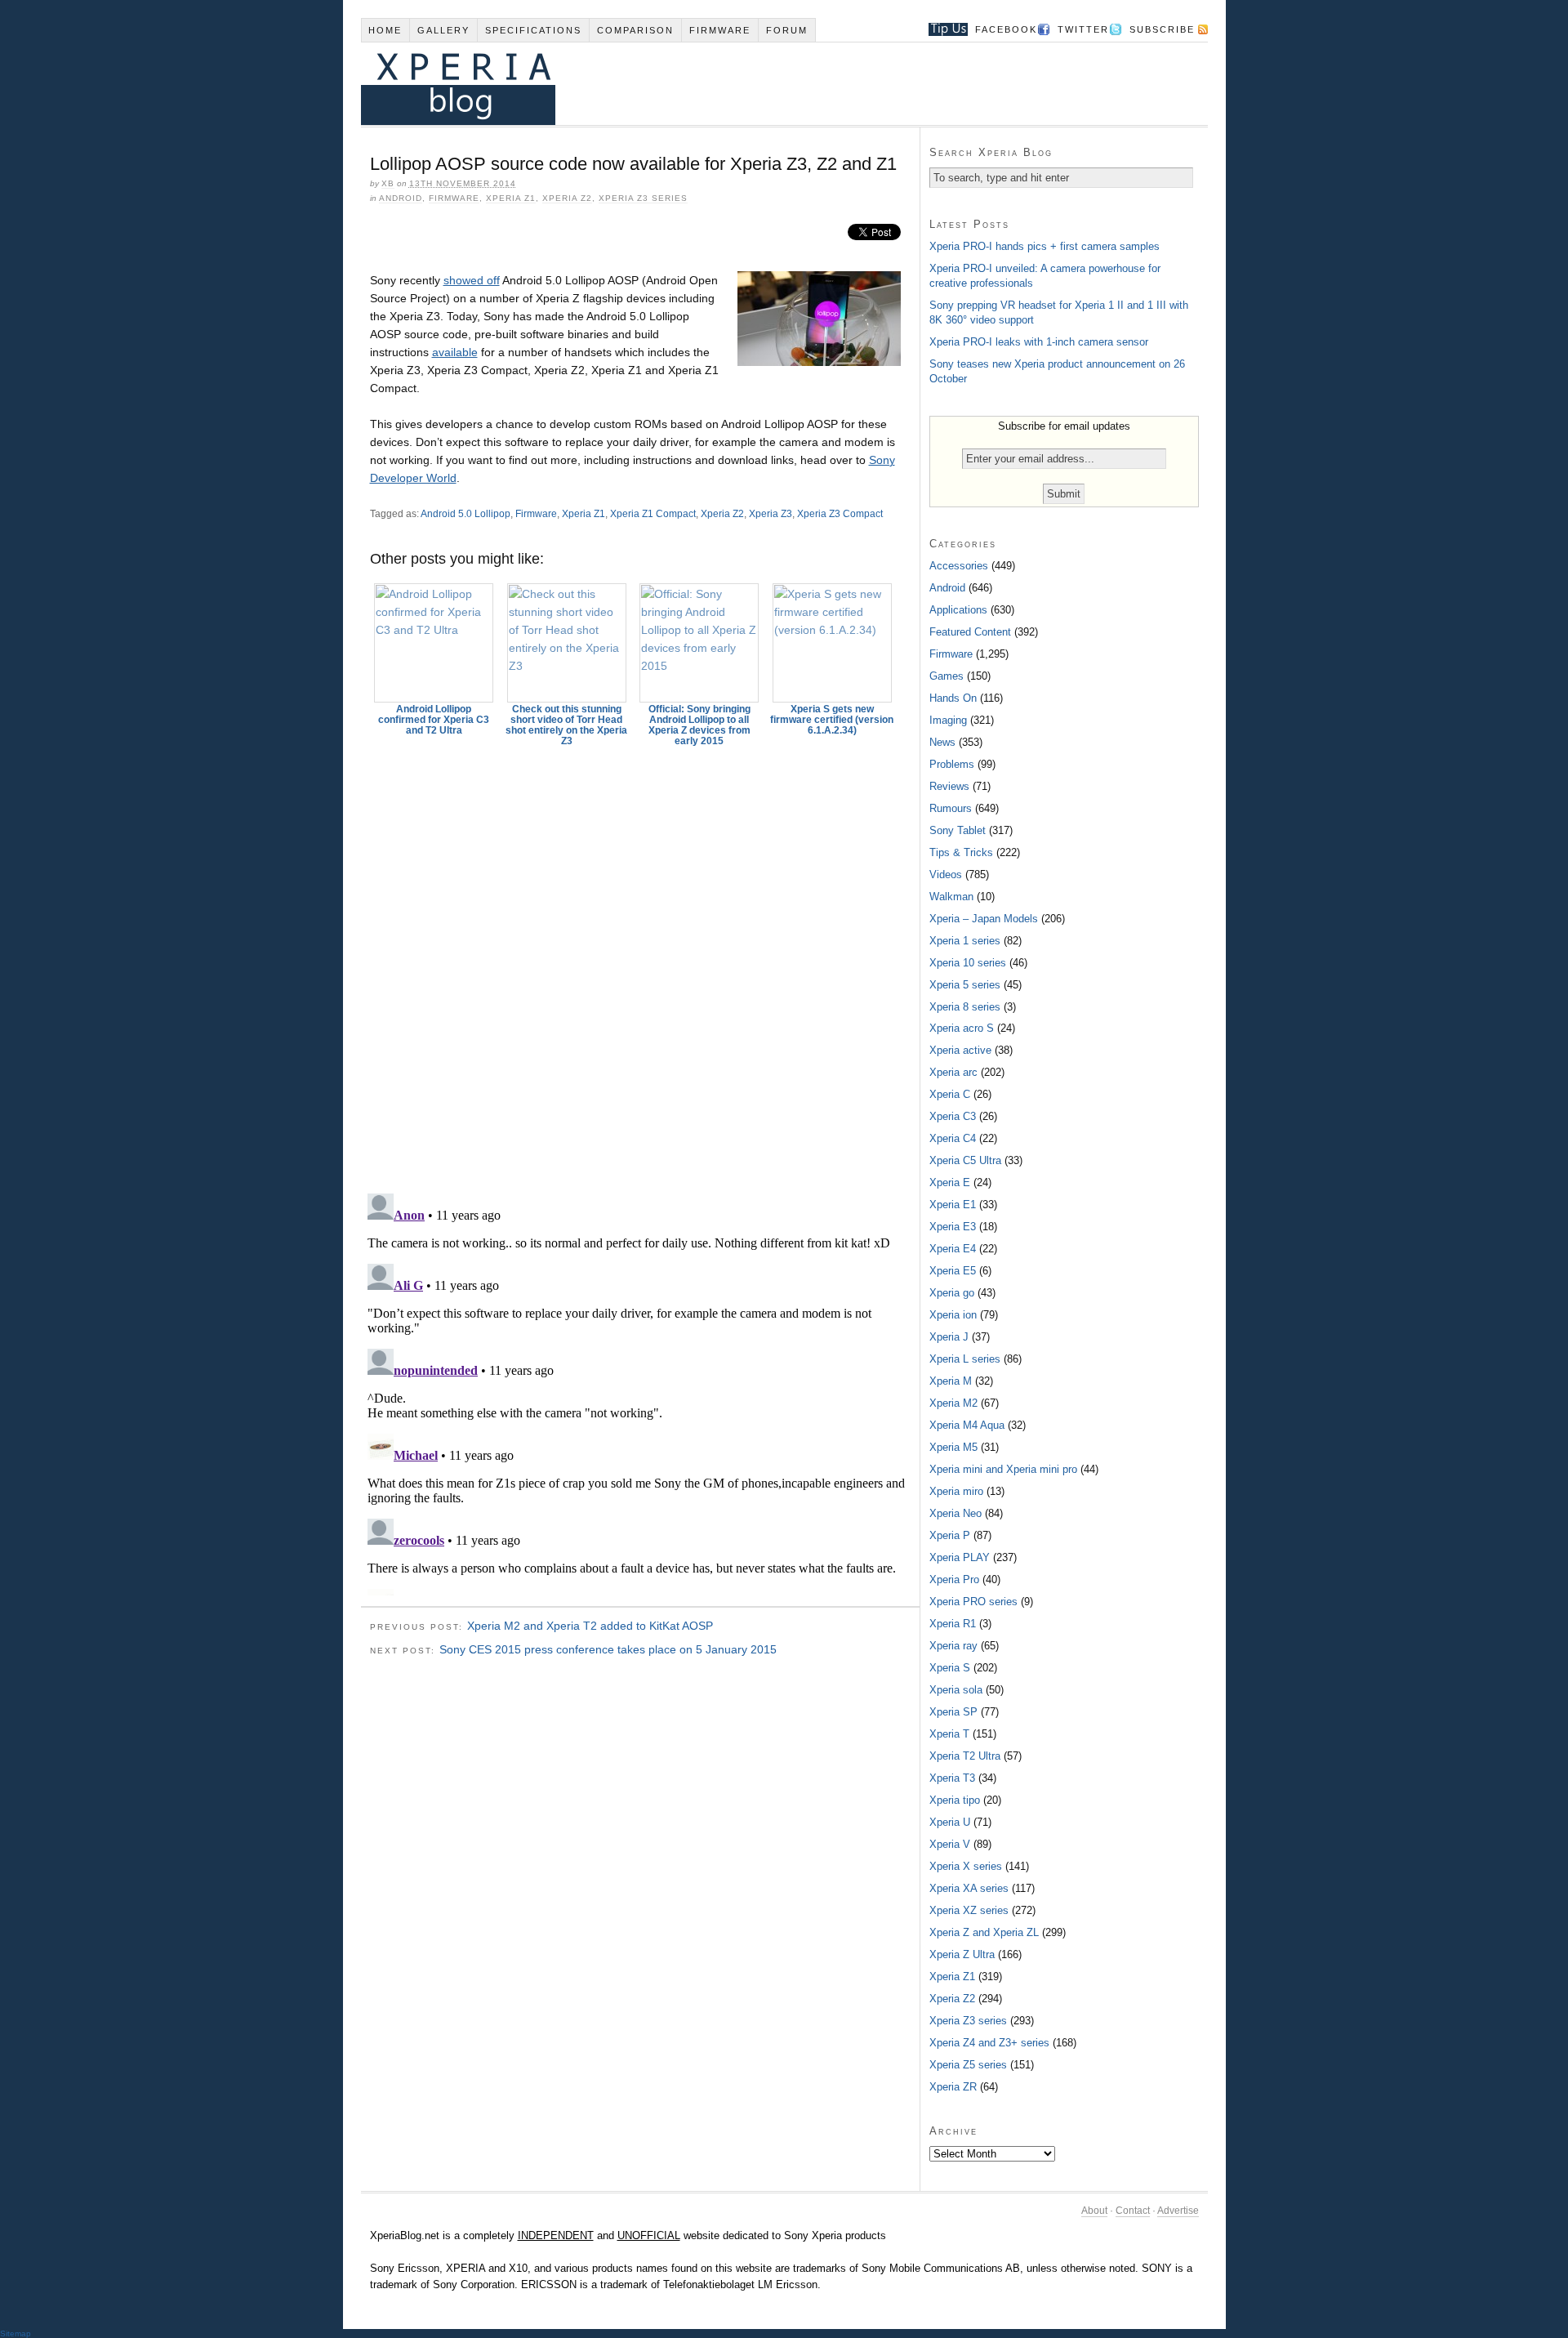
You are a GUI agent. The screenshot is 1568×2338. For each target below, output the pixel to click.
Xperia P (950, 1535)
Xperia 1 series (965, 941)
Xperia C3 (953, 1116)
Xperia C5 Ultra (965, 1160)
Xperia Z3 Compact (840, 514)
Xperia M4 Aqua (967, 1425)
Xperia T (949, 1734)
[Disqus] (640, 962)
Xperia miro (956, 1491)
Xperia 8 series (965, 1007)
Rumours (951, 808)
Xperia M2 (953, 1403)
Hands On (953, 698)
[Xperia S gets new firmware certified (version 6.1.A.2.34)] (832, 643)
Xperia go (952, 1293)
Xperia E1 (953, 1205)
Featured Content (970, 632)
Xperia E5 (953, 1271)
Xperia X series (966, 1866)
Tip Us (942, 29)
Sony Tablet (958, 830)
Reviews (949, 786)
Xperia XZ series (969, 1910)
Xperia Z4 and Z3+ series (989, 2043)
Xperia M (951, 1381)
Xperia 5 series (965, 985)
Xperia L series (965, 1359)
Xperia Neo (955, 1513)
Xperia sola (956, 1690)
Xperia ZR (953, 2087)
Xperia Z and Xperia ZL (984, 1932)
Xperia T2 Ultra (965, 1756)
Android (401, 198)
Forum (787, 30)
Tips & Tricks (961, 852)
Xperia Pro (954, 1579)
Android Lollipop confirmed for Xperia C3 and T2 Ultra (434, 720)
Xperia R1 (953, 1624)
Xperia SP (953, 1712)
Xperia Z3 (771, 514)
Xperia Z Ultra (962, 1954)
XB (388, 183)
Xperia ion (953, 1315)
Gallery (443, 30)
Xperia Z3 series (643, 198)
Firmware (720, 30)
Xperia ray (953, 1646)
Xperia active (960, 1050)
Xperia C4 (953, 1138)
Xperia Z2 (567, 198)
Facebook (1006, 29)
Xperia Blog (762, 84)
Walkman (951, 897)
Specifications (533, 30)
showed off (472, 280)
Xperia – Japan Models (984, 919)
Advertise (1178, 2211)
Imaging (948, 720)
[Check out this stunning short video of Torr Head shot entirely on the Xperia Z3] (567, 643)
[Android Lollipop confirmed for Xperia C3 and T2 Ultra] (434, 643)
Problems (952, 764)
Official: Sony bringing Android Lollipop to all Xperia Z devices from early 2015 (699, 725)
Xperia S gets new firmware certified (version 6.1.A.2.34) (832, 720)
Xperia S (950, 1668)
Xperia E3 (953, 1227)
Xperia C (950, 1094)
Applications (958, 610)
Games (947, 676)
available (455, 352)
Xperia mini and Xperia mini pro (1003, 1469)
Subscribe (1162, 29)
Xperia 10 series (968, 963)
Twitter (1083, 29)
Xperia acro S (962, 1028)
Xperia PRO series (973, 1602)
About (1094, 2211)
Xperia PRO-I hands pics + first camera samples (1045, 246)
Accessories (959, 566)
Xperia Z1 (511, 198)
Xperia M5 (953, 1447)
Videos (946, 875)
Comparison (635, 30)
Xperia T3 (952, 1778)
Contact (1133, 2211)
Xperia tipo (955, 1800)
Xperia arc (953, 1072)
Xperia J (949, 1337)
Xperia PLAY (960, 1557)
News (942, 742)
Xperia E (950, 1182)
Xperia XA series (969, 1888)
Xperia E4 (953, 1249)
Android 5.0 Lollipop (465, 514)
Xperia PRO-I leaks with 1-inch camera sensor (1039, 342)
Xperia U (950, 1822)
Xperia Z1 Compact (653, 514)
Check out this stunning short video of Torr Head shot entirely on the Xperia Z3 (566, 725)
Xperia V (950, 1844)
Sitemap (16, 2334)
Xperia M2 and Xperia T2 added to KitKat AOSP (590, 1626)
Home (385, 30)
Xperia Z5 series (968, 2065)
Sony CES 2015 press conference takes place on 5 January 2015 (608, 1649)
